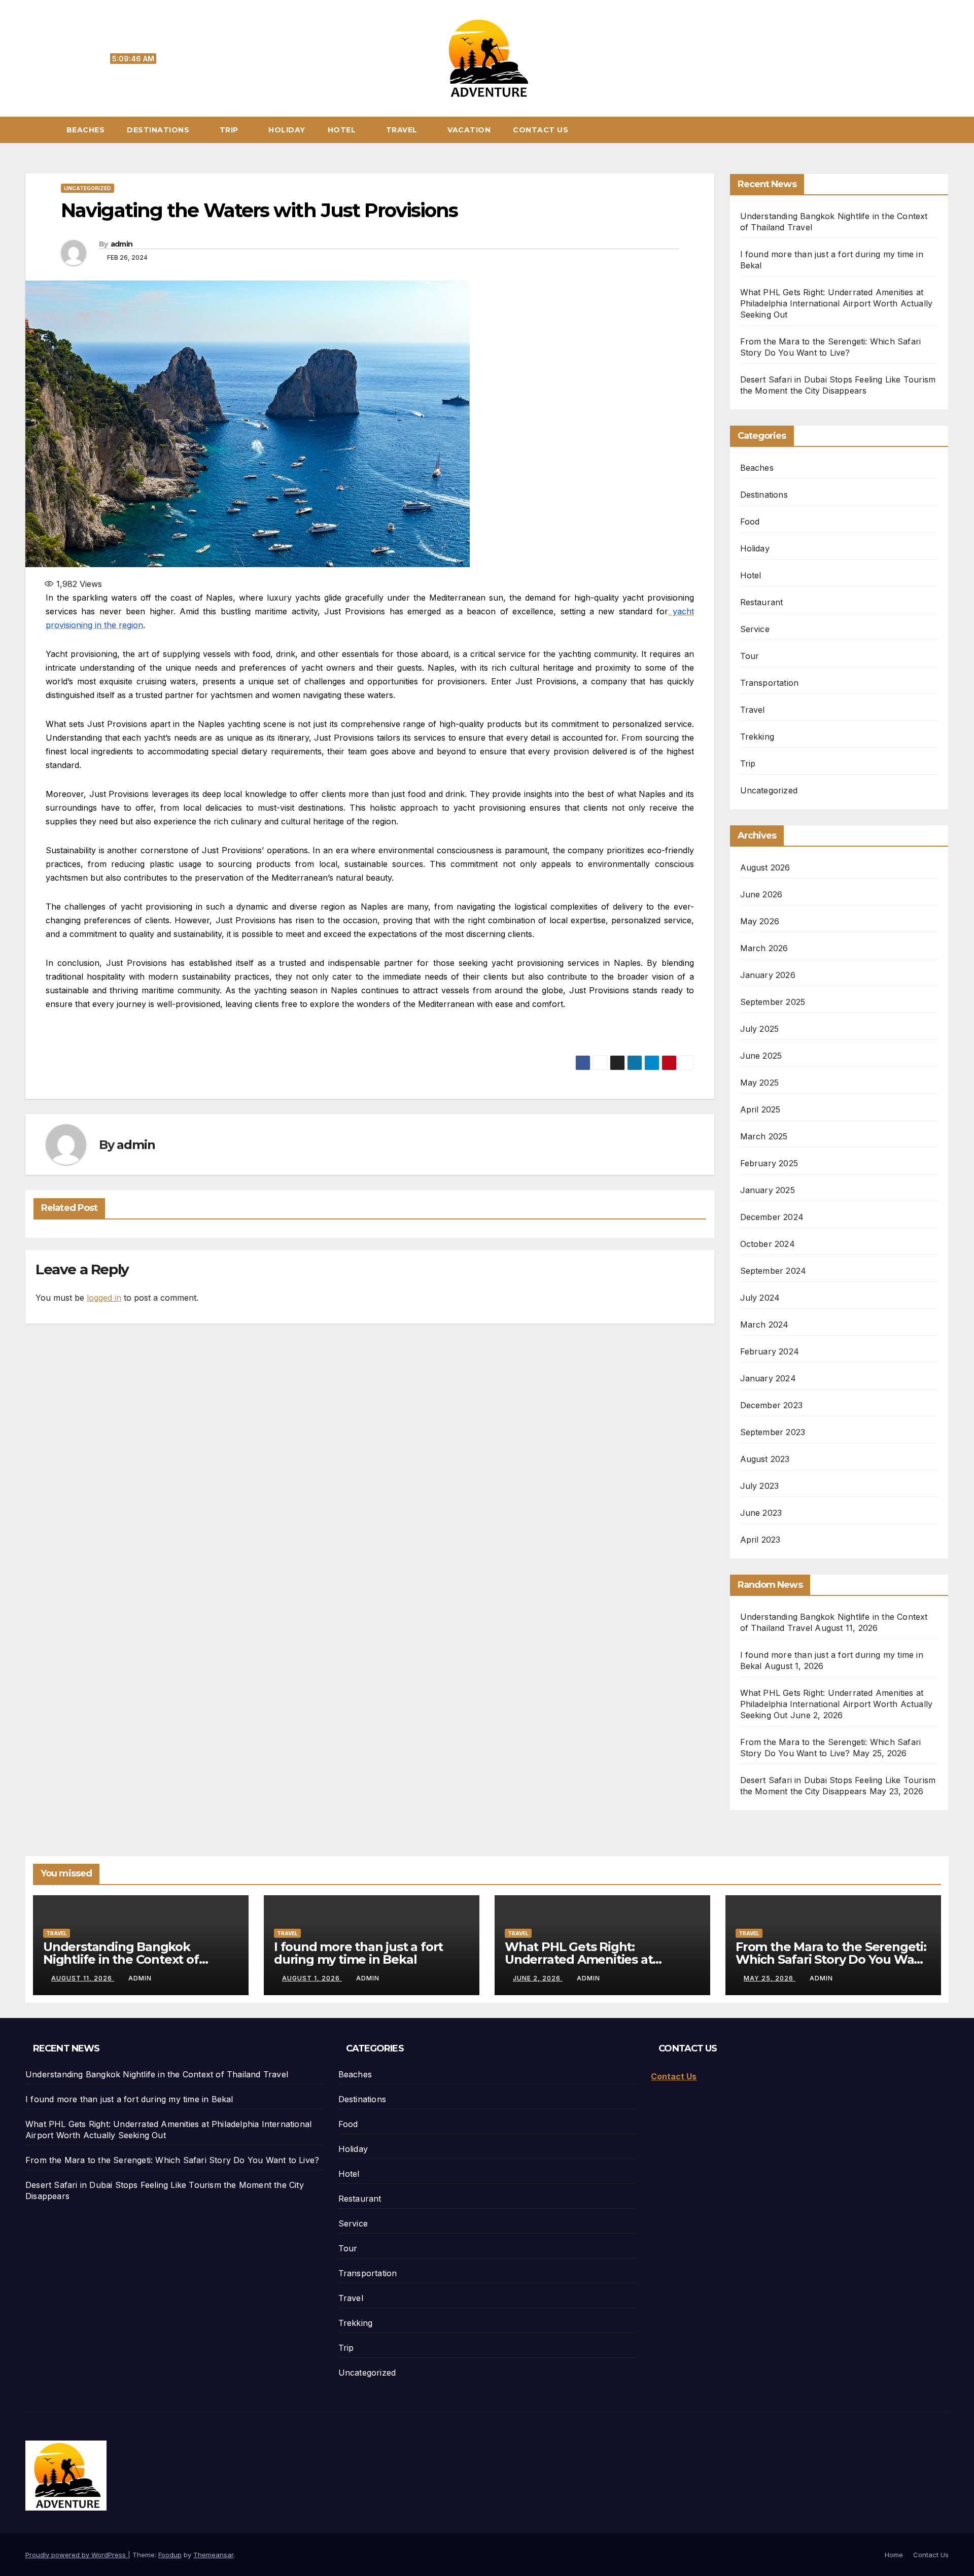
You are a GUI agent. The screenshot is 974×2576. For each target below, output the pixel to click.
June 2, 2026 (538, 1978)
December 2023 (772, 1405)
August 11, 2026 (83, 1978)
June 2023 (761, 1513)
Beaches (86, 130)
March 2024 (764, 1325)
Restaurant (762, 602)
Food (750, 521)
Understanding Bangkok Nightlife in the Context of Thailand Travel (121, 1959)
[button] (946, 130)
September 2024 (773, 1271)
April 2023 (760, 1540)
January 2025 (768, 1190)
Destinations (159, 130)
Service (755, 629)
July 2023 (760, 1486)
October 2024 (768, 1244)
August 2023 (765, 1459)
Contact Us (541, 130)
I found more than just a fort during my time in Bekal (358, 1953)
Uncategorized (88, 188)
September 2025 (773, 1002)
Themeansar (213, 2555)
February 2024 (770, 1351)
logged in (104, 1298)
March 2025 (764, 1136)
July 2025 (760, 1029)
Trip (230, 130)
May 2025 (760, 1083)
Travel (403, 130)
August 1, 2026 (312, 1978)
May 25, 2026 (770, 1978)
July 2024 (760, 1298)
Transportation (770, 683)
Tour (750, 656)
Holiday (287, 130)
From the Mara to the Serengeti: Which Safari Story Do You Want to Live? (831, 1959)
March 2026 (764, 948)
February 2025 (769, 1163)
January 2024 (768, 1378)
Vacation (469, 130)
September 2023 (773, 1432)
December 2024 (772, 1217)
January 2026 (768, 975)
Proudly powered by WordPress (77, 2555)
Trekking (757, 737)
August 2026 (765, 867)
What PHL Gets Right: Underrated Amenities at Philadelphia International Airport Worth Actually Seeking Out (837, 303)
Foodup (170, 2555)
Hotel (343, 130)
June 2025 (761, 1056)
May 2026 (760, 921)
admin (122, 244)
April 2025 (760, 1109)
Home (894, 2555)
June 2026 (761, 894)
